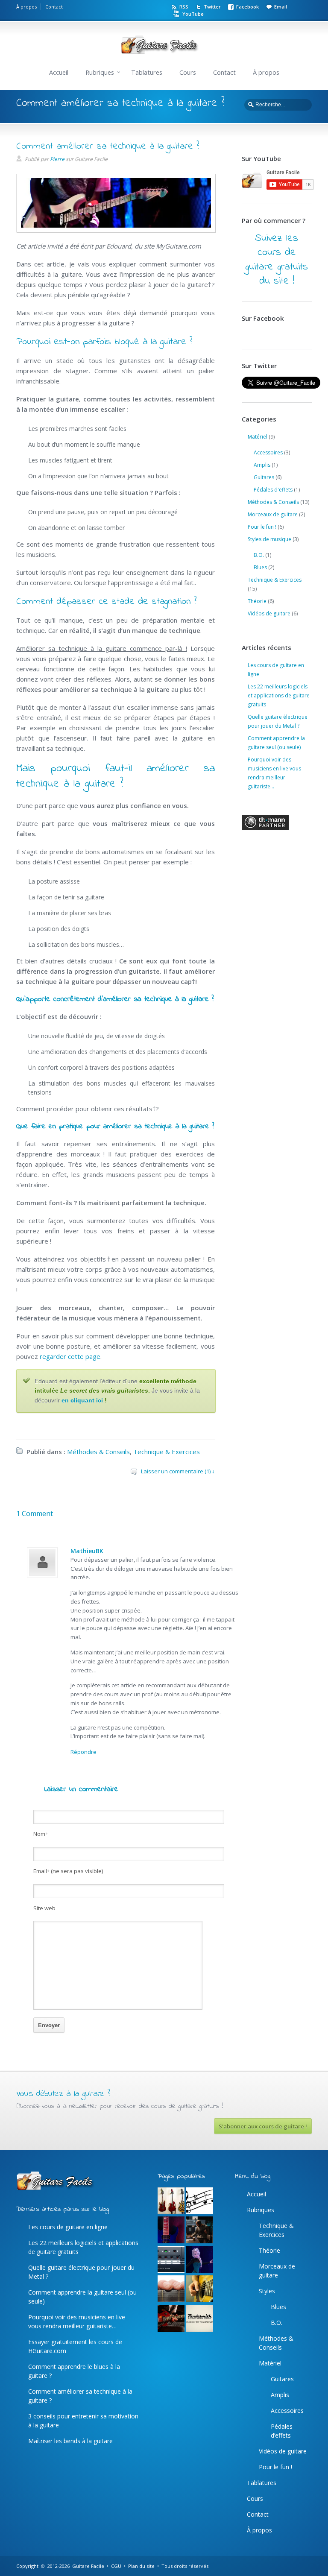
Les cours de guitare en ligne (68, 2227)
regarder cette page (70, 1356)
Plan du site (141, 2566)
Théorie (257, 601)
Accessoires (268, 452)
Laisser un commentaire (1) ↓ (178, 1471)
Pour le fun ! (262, 527)
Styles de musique (269, 539)
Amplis (262, 465)
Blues (260, 567)
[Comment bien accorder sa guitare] (171, 2260)
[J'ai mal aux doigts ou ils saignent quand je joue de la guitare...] (171, 2289)
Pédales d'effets (273, 490)
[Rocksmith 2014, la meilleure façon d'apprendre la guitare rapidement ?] (200, 2319)
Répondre (83, 1752)
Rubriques (100, 72)
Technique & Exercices (167, 1452)
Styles (267, 2291)
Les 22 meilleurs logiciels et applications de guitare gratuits (279, 695)
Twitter (212, 7)
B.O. (259, 555)
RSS (184, 7)
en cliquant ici (82, 1400)
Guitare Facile (88, 2566)
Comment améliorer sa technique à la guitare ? (108, 146)
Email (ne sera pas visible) (68, 1871)
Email (281, 7)
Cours (188, 72)
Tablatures (147, 72)
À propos (26, 7)
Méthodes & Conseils (98, 1452)
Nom (41, 1834)
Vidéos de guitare (269, 613)
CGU (116, 2566)
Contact (54, 7)
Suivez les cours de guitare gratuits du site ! (277, 260)
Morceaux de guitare (273, 514)
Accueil (59, 72)
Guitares (264, 477)
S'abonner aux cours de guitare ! (263, 2126)
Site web (44, 1908)
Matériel (258, 437)
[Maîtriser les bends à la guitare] (171, 2319)
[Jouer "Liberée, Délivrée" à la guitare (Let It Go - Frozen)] (200, 2260)
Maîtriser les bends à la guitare (70, 2441)
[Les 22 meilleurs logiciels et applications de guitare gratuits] (200, 2230)
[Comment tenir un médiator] (200, 2289)
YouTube (193, 14)
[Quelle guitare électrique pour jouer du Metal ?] (171, 2230)
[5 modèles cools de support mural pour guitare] (171, 2201)
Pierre (57, 159)
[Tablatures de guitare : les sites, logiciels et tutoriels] (200, 2201)
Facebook (247, 7)
